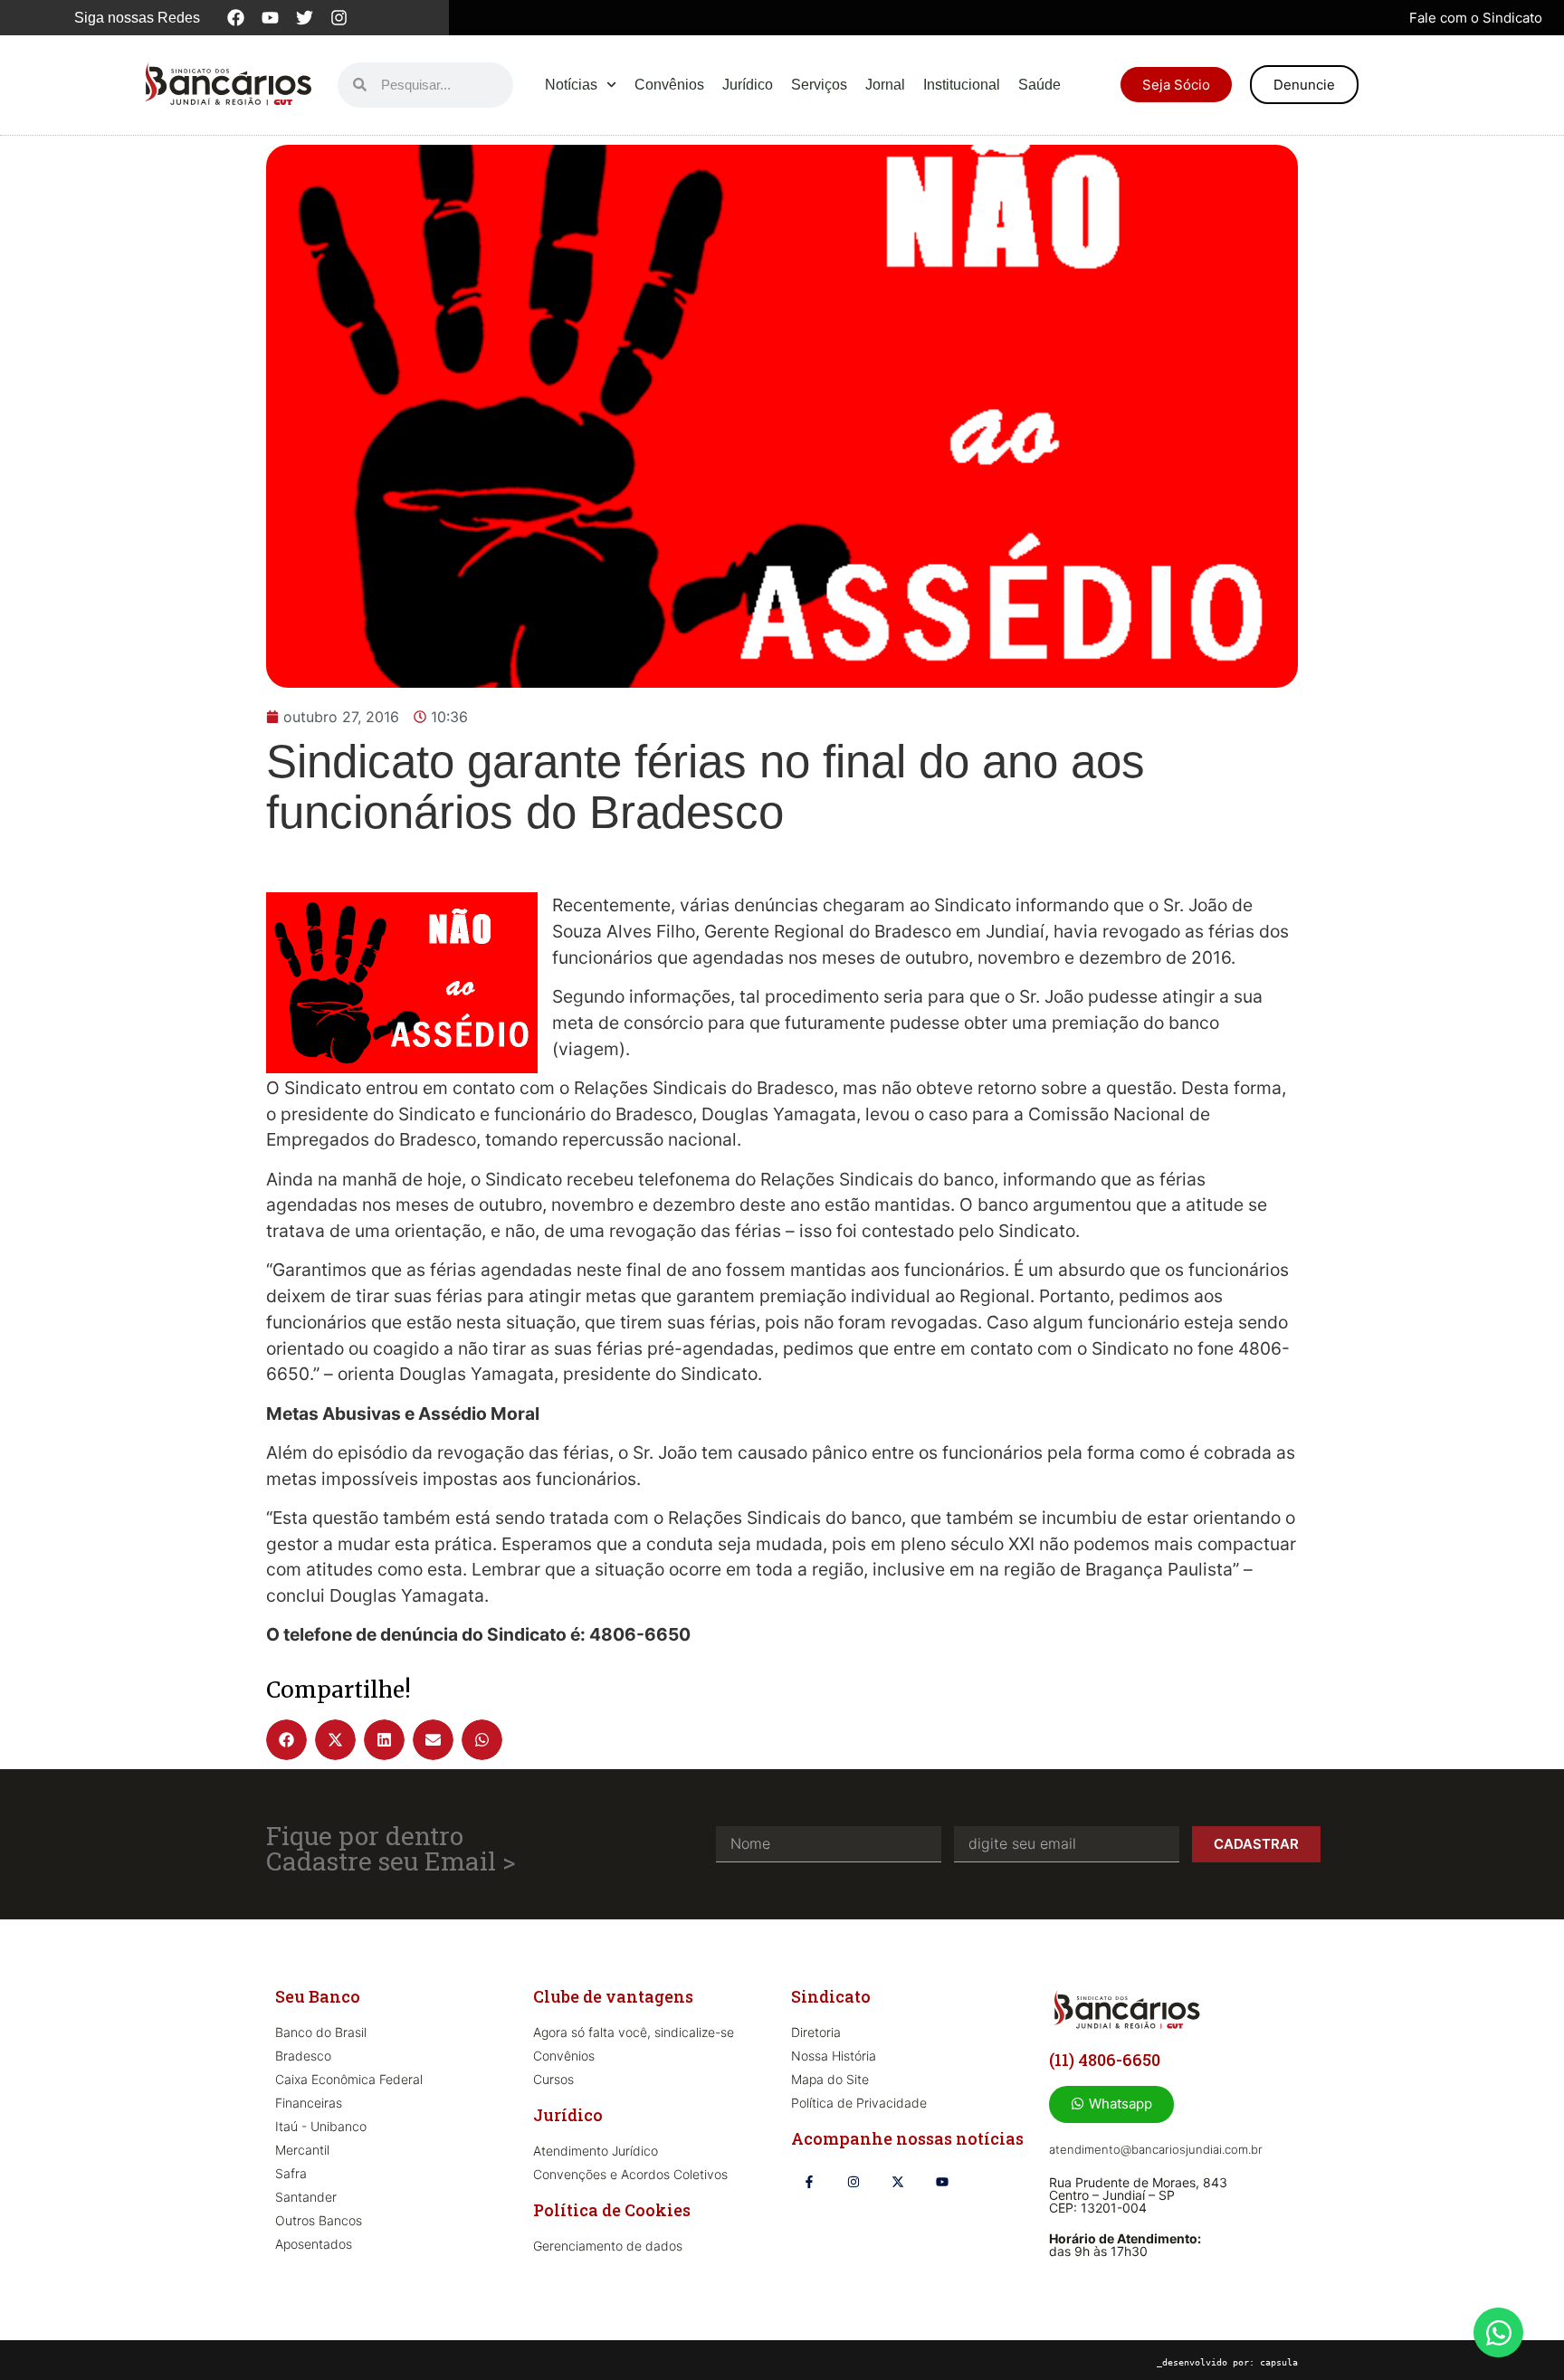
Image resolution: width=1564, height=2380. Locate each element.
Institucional (962, 85)
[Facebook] (235, 18)
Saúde (1039, 85)
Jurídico (748, 85)
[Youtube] (270, 18)
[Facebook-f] (809, 2182)
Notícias (571, 85)
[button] (286, 1740)
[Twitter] (304, 18)
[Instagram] (339, 18)
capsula (1279, 2362)
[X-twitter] (897, 2182)
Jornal (885, 85)
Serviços (819, 85)
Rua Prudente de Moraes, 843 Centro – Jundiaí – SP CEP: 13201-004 (1138, 2195)
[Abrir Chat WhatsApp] (1498, 2332)
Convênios (669, 85)
